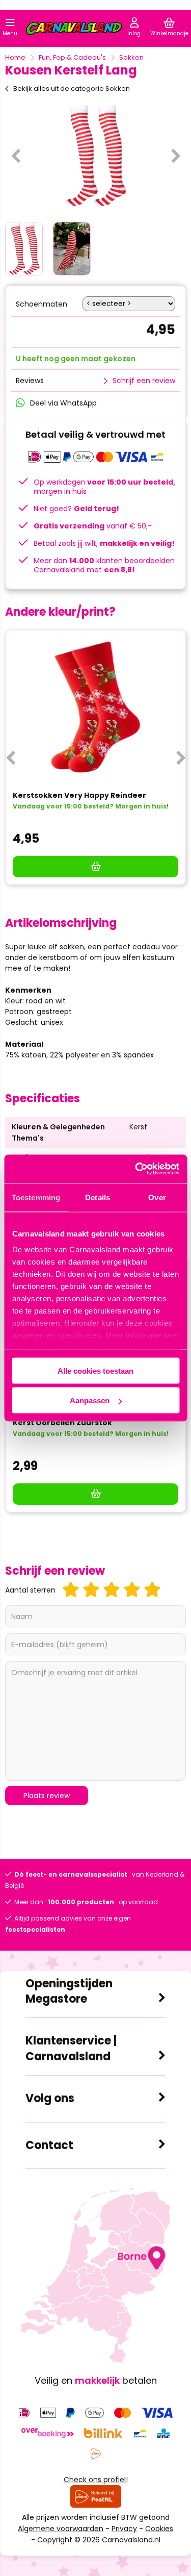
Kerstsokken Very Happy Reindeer (79, 795)
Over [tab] (157, 1197)
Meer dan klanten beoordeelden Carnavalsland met (104, 565)
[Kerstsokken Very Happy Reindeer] (95, 707)
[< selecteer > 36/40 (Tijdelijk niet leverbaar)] (129, 304)
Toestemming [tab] (36, 1197)
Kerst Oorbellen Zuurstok (62, 1423)
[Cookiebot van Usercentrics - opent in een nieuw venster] (136, 1169)
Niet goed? (76, 509)
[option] (95, 156)
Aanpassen (90, 1400)
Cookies (159, 2529)
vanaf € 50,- (93, 526)
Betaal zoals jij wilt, (104, 543)
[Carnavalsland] (74, 30)
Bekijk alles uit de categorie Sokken (72, 89)
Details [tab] (98, 1197)
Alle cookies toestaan (95, 1370)
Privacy (124, 2529)
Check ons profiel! (96, 2480)
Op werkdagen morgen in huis (104, 487)
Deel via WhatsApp (63, 403)
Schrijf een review (144, 381)
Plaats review (47, 1796)
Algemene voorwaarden (61, 2529)
